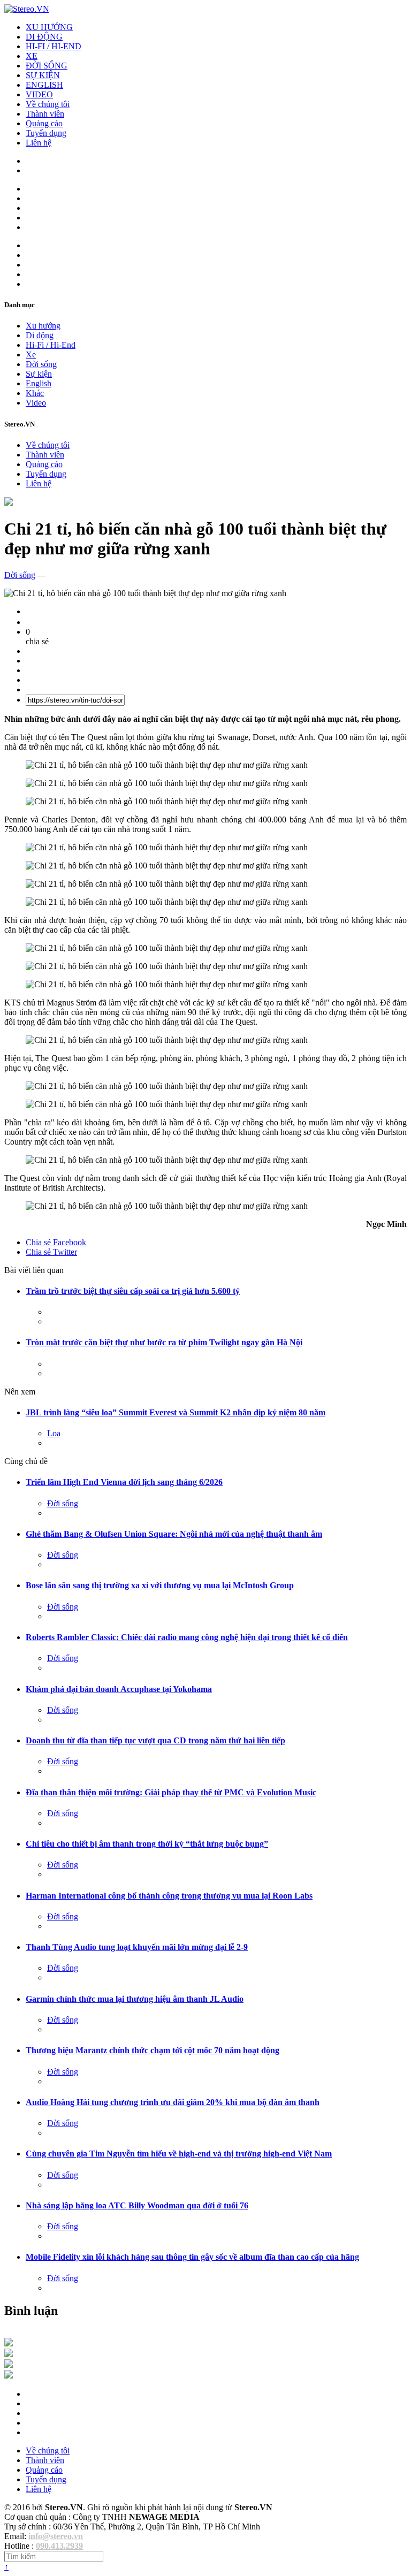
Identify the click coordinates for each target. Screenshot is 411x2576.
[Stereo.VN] (27, 9)
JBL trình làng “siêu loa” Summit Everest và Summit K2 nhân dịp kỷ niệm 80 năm (176, 1412)
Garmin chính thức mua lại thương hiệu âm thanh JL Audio (135, 1999)
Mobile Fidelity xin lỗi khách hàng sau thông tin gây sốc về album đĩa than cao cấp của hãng (192, 2257)
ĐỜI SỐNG (47, 66)
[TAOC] (9, 2376)
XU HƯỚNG (49, 27)
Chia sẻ (56, 1242)
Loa (54, 1433)
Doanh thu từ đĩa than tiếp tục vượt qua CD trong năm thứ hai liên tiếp (155, 1740)
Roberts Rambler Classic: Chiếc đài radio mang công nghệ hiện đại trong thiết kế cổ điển (187, 1637)
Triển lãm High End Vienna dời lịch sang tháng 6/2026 (124, 1482)
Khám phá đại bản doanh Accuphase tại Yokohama (119, 1689)
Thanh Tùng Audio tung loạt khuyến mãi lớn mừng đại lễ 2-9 (137, 1947)
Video (36, 403)
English (39, 383)
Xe (31, 355)
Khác (35, 393)
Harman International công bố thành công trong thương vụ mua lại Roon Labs (169, 1896)
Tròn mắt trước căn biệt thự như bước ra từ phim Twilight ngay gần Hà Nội (164, 1342)
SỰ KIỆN (43, 75)
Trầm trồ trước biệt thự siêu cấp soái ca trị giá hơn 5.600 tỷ (133, 1291)
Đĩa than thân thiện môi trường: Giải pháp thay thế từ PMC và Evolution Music (171, 1792)
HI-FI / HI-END (54, 46)
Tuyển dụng (46, 133)
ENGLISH (44, 85)
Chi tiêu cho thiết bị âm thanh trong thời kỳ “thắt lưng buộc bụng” (147, 1844)
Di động (40, 335)
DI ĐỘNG (44, 37)
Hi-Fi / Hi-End (51, 345)
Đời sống (41, 364)
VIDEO (39, 94)
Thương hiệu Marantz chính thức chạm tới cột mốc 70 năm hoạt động (153, 2050)
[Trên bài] (9, 503)
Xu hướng (43, 326)
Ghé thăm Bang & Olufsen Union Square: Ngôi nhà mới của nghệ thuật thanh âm (174, 1534)
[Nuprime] (9, 2365)
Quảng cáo (44, 123)
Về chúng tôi (48, 104)
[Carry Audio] (9, 2354)
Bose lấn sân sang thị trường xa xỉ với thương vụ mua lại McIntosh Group (160, 1585)
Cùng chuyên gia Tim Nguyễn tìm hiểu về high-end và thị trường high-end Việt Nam (179, 2154)
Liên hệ (39, 143)
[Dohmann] (9, 2343)
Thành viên (45, 114)
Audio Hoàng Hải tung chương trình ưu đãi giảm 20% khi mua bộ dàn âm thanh (173, 2102)
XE (32, 56)
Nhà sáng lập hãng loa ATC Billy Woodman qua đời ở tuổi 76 (137, 2205)
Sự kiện (39, 374)
